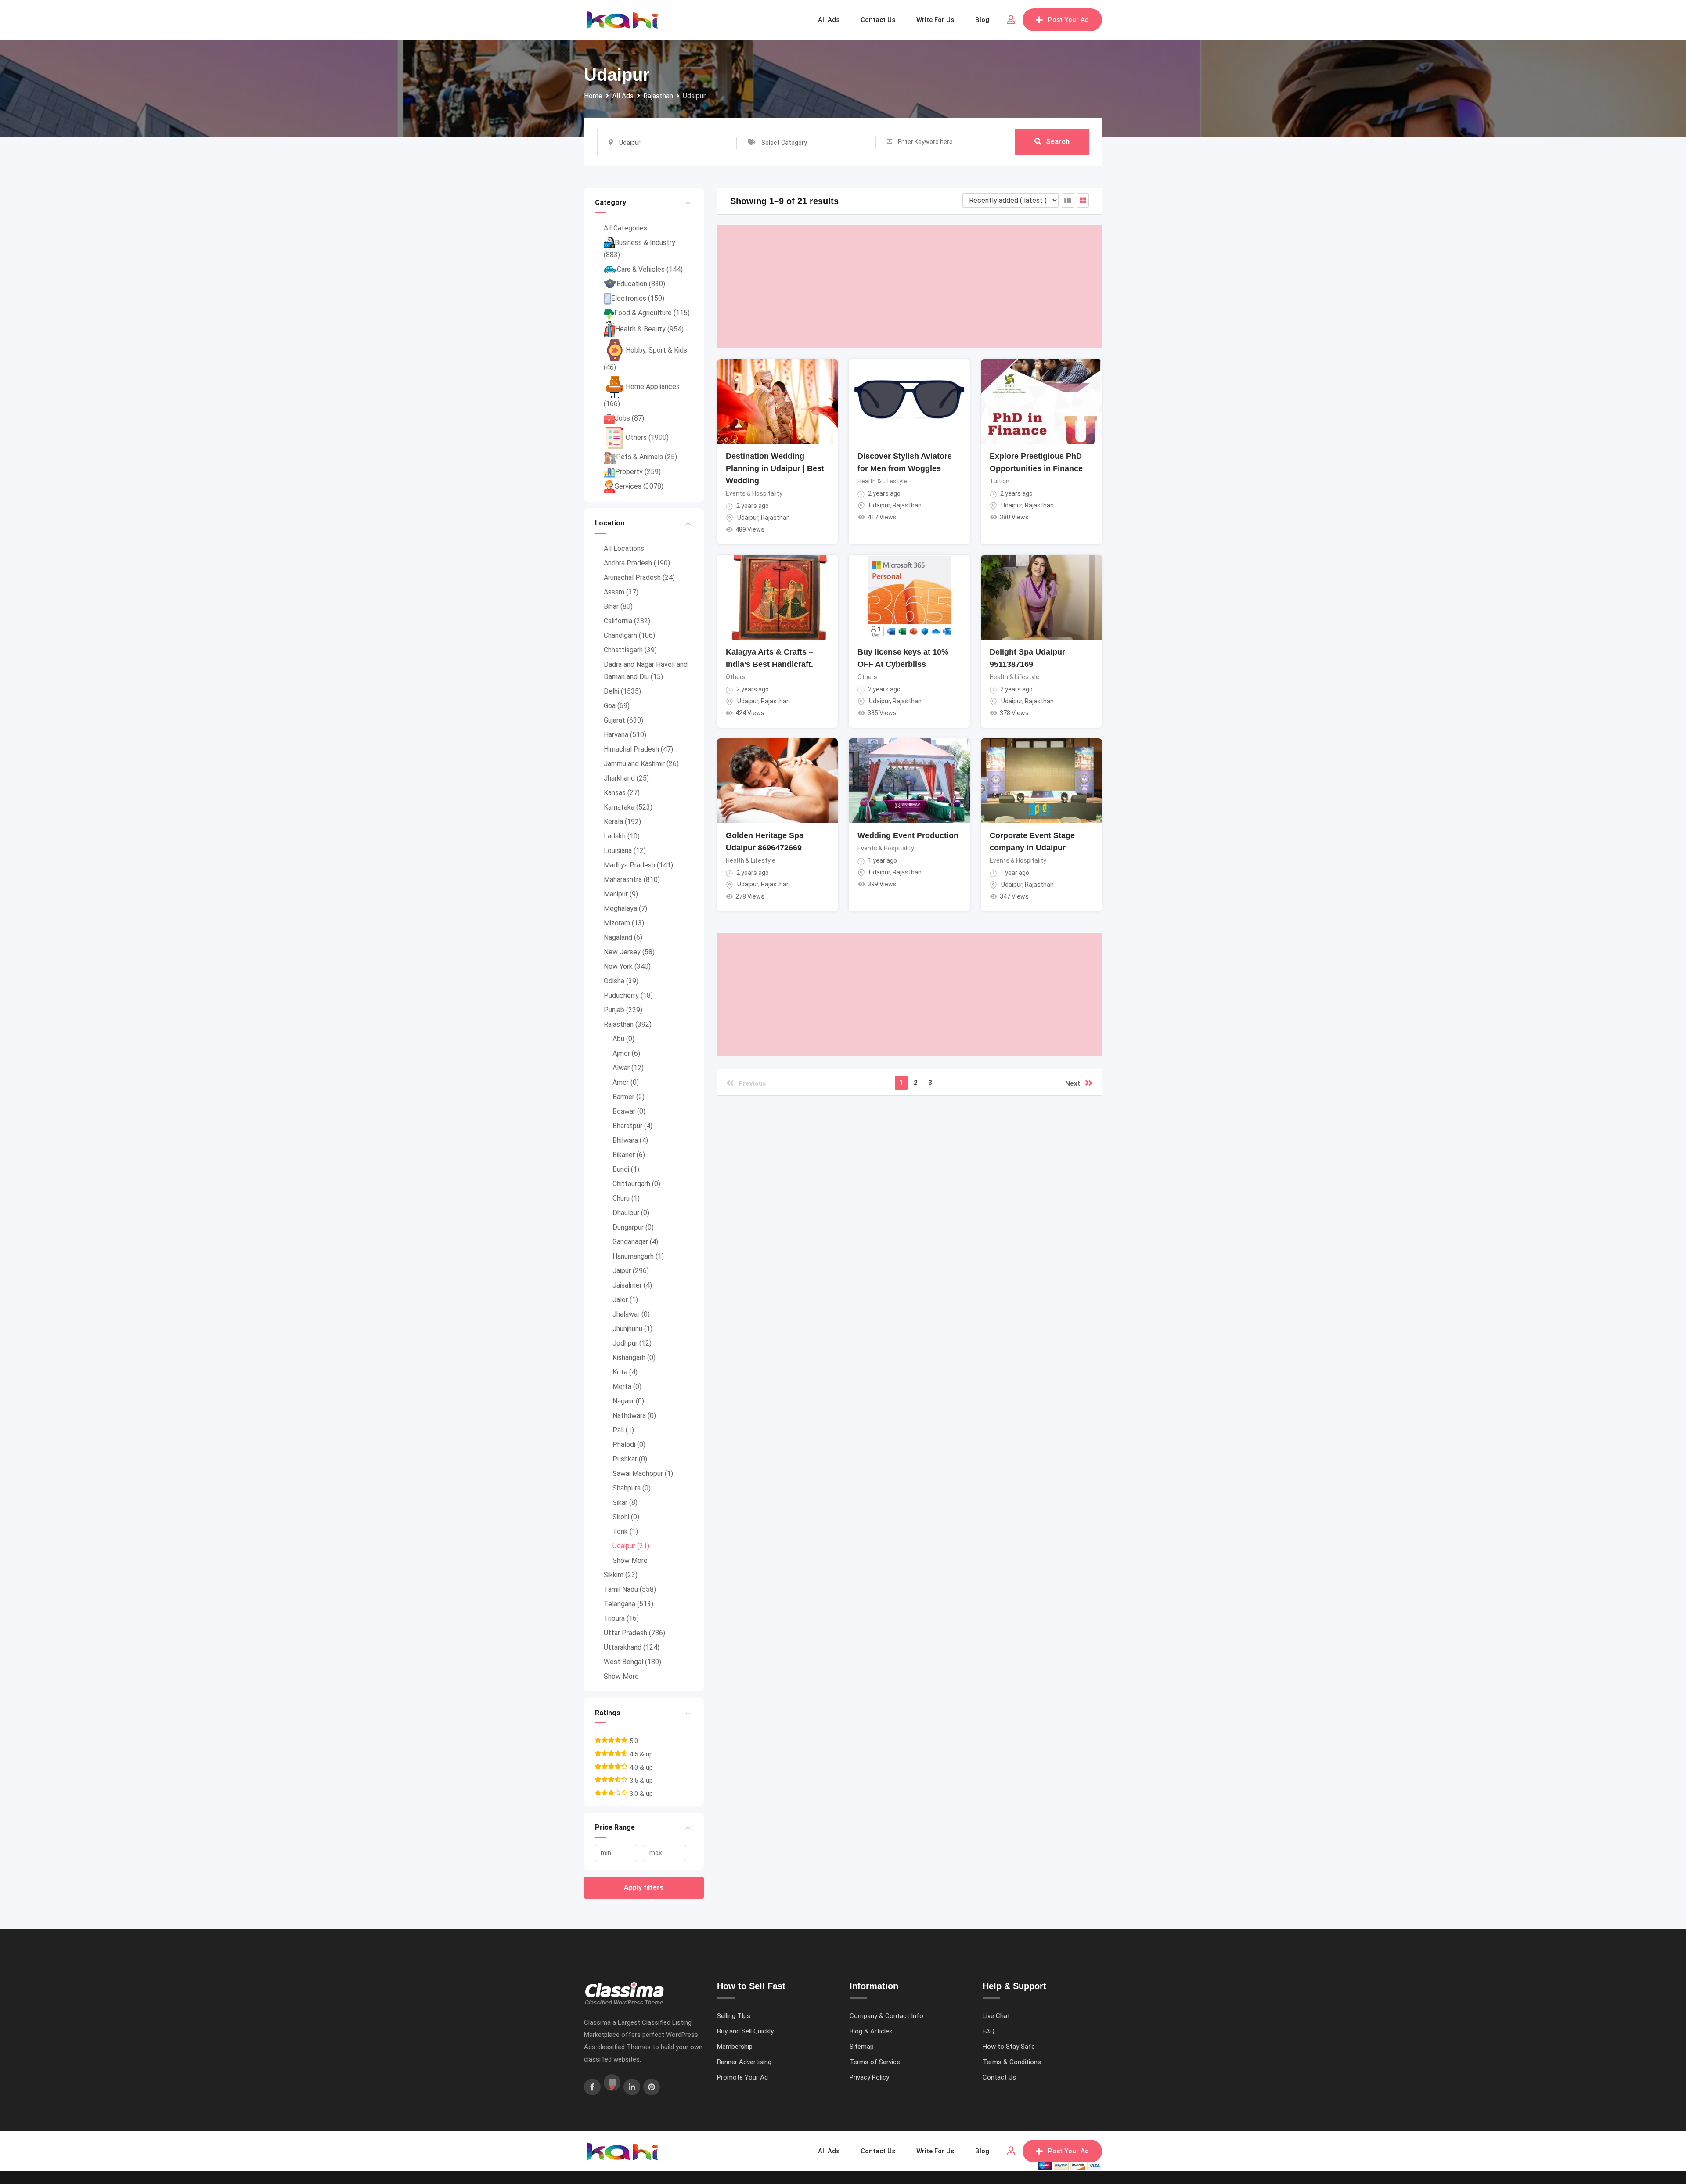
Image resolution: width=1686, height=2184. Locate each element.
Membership (735, 2047)
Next (1073, 1083)
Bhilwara (630, 1140)
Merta (627, 1387)
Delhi (622, 691)
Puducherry (628, 995)
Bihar (618, 606)
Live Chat (996, 2016)
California (627, 621)
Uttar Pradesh (634, 1633)
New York (627, 966)
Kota (625, 1372)
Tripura (621, 1618)
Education (641, 284)
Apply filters (644, 1887)
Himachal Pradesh (638, 749)
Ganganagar (635, 1242)
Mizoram (624, 923)
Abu (623, 1039)
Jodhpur (632, 1343)
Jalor (625, 1300)
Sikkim (621, 1575)
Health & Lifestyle (882, 481)
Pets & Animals (647, 457)
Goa (617, 706)
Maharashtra (632, 880)
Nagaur (628, 1401)
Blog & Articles (871, 2031)
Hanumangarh (638, 1256)
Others (647, 437)
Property (638, 472)
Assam (621, 592)
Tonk (625, 1531)
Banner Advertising (744, 2062)
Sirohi (626, 1517)
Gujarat (623, 720)
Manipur (621, 894)
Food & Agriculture (652, 313)
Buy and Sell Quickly (745, 2031)
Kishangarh (634, 1358)
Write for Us (935, 20)
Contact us (878, 20)
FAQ (989, 2031)
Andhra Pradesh (637, 563)
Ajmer (626, 1053)
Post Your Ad (1068, 20)
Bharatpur (632, 1126)
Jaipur (631, 1271)
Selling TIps (734, 2016)
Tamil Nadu (630, 1589)
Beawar (629, 1111)
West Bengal (632, 1662)
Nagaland (623, 937)
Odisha (621, 981)
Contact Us (999, 2077)
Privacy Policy (869, 2077)
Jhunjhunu (632, 1329)
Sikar (625, 1502)
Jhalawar (631, 1314)
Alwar (628, 1068)
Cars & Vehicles (650, 269)
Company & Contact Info (886, 2016)
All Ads (829, 20)
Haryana (625, 735)
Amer (626, 1082)
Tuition (1000, 481)
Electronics (638, 298)
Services (639, 486)
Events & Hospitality (754, 493)
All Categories (625, 228)
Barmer (629, 1097)
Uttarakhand (632, 1647)
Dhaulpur (631, 1213)
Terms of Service (875, 2062)
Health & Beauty (649, 329)
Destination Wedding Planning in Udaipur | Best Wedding (775, 468)
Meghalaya (625, 909)
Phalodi (629, 1445)
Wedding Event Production (908, 835)
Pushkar (630, 1459)
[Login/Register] (1011, 20)
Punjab (623, 1010)
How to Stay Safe (1009, 2047)
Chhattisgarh (630, 650)
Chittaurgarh (636, 1184)
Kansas (622, 793)
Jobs (629, 418)
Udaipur (631, 1546)
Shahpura (632, 1488)
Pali (623, 1430)
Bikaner (629, 1155)
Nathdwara (634, 1416)
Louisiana (625, 851)
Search (1058, 142)
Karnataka (628, 807)
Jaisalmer (632, 1285)
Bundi (626, 1169)
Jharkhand (626, 778)
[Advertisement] (910, 287)
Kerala (622, 822)
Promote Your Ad (742, 2077)
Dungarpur (633, 1227)
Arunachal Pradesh (639, 577)
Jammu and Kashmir (641, 764)
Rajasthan (628, 1024)
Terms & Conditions (1012, 2062)
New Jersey (629, 952)
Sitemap (862, 2047)
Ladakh (622, 836)
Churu (626, 1198)
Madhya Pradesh (638, 865)
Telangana (629, 1604)
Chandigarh (629, 635)
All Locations (624, 549)
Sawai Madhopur (643, 1473)
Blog (982, 20)
